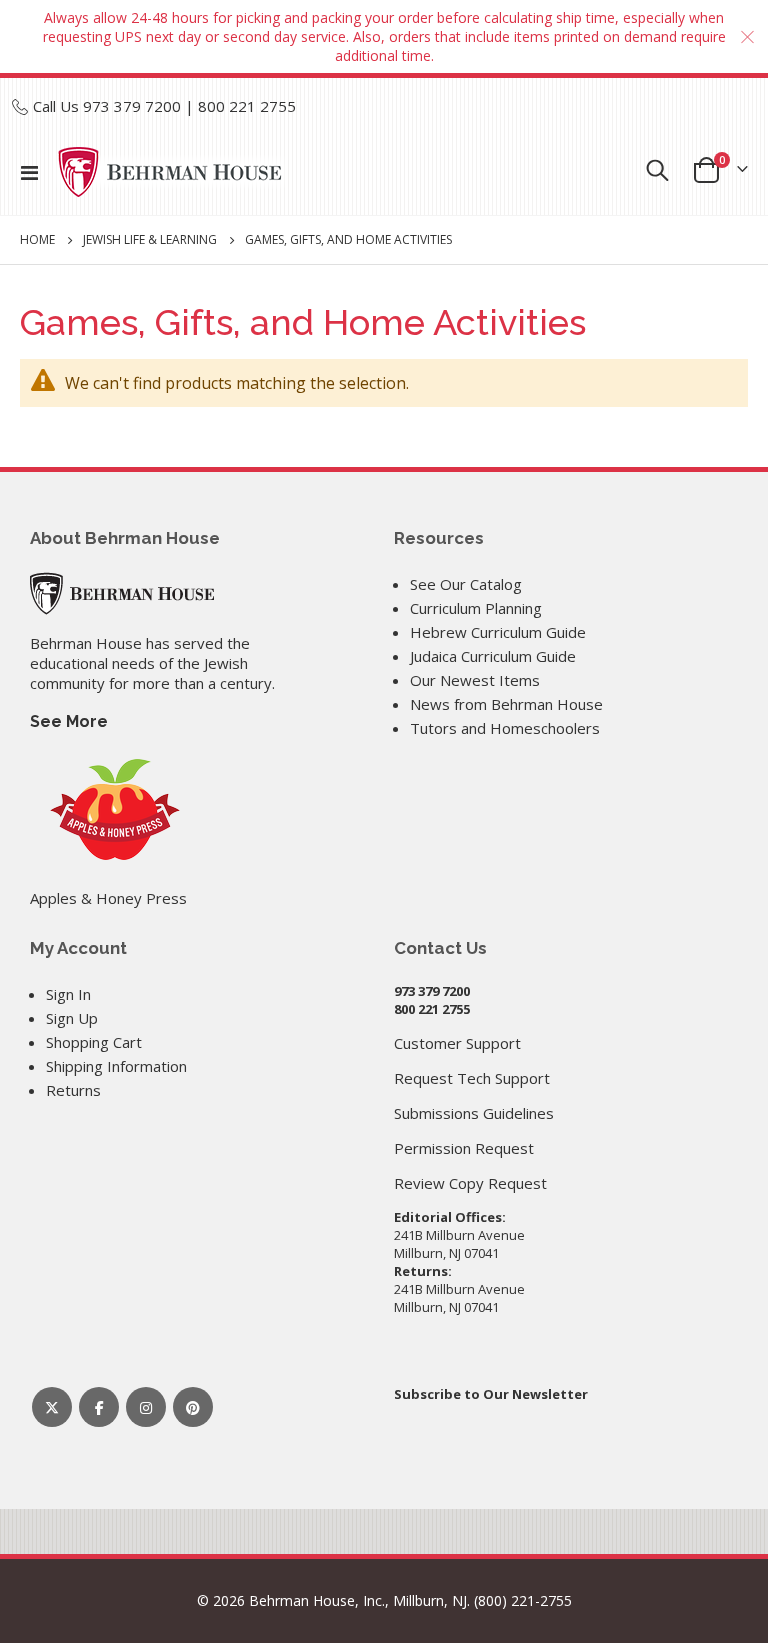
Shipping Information (116, 1066)
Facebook (99, 1407)
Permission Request (464, 1148)
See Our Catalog (466, 584)
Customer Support (457, 1043)
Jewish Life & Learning (150, 240)
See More (69, 721)
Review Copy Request (470, 1183)
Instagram (146, 1407)
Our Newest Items (475, 680)
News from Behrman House (506, 704)
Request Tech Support (472, 1078)
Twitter (52, 1407)
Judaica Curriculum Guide (493, 656)
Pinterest (193, 1407)
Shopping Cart (94, 1042)
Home (37, 239)
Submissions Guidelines (474, 1113)
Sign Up (72, 1018)
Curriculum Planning (476, 608)
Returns (73, 1090)
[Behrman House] (122, 591)
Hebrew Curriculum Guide (498, 632)
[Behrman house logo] (170, 172)
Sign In (68, 994)
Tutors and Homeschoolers (505, 728)
